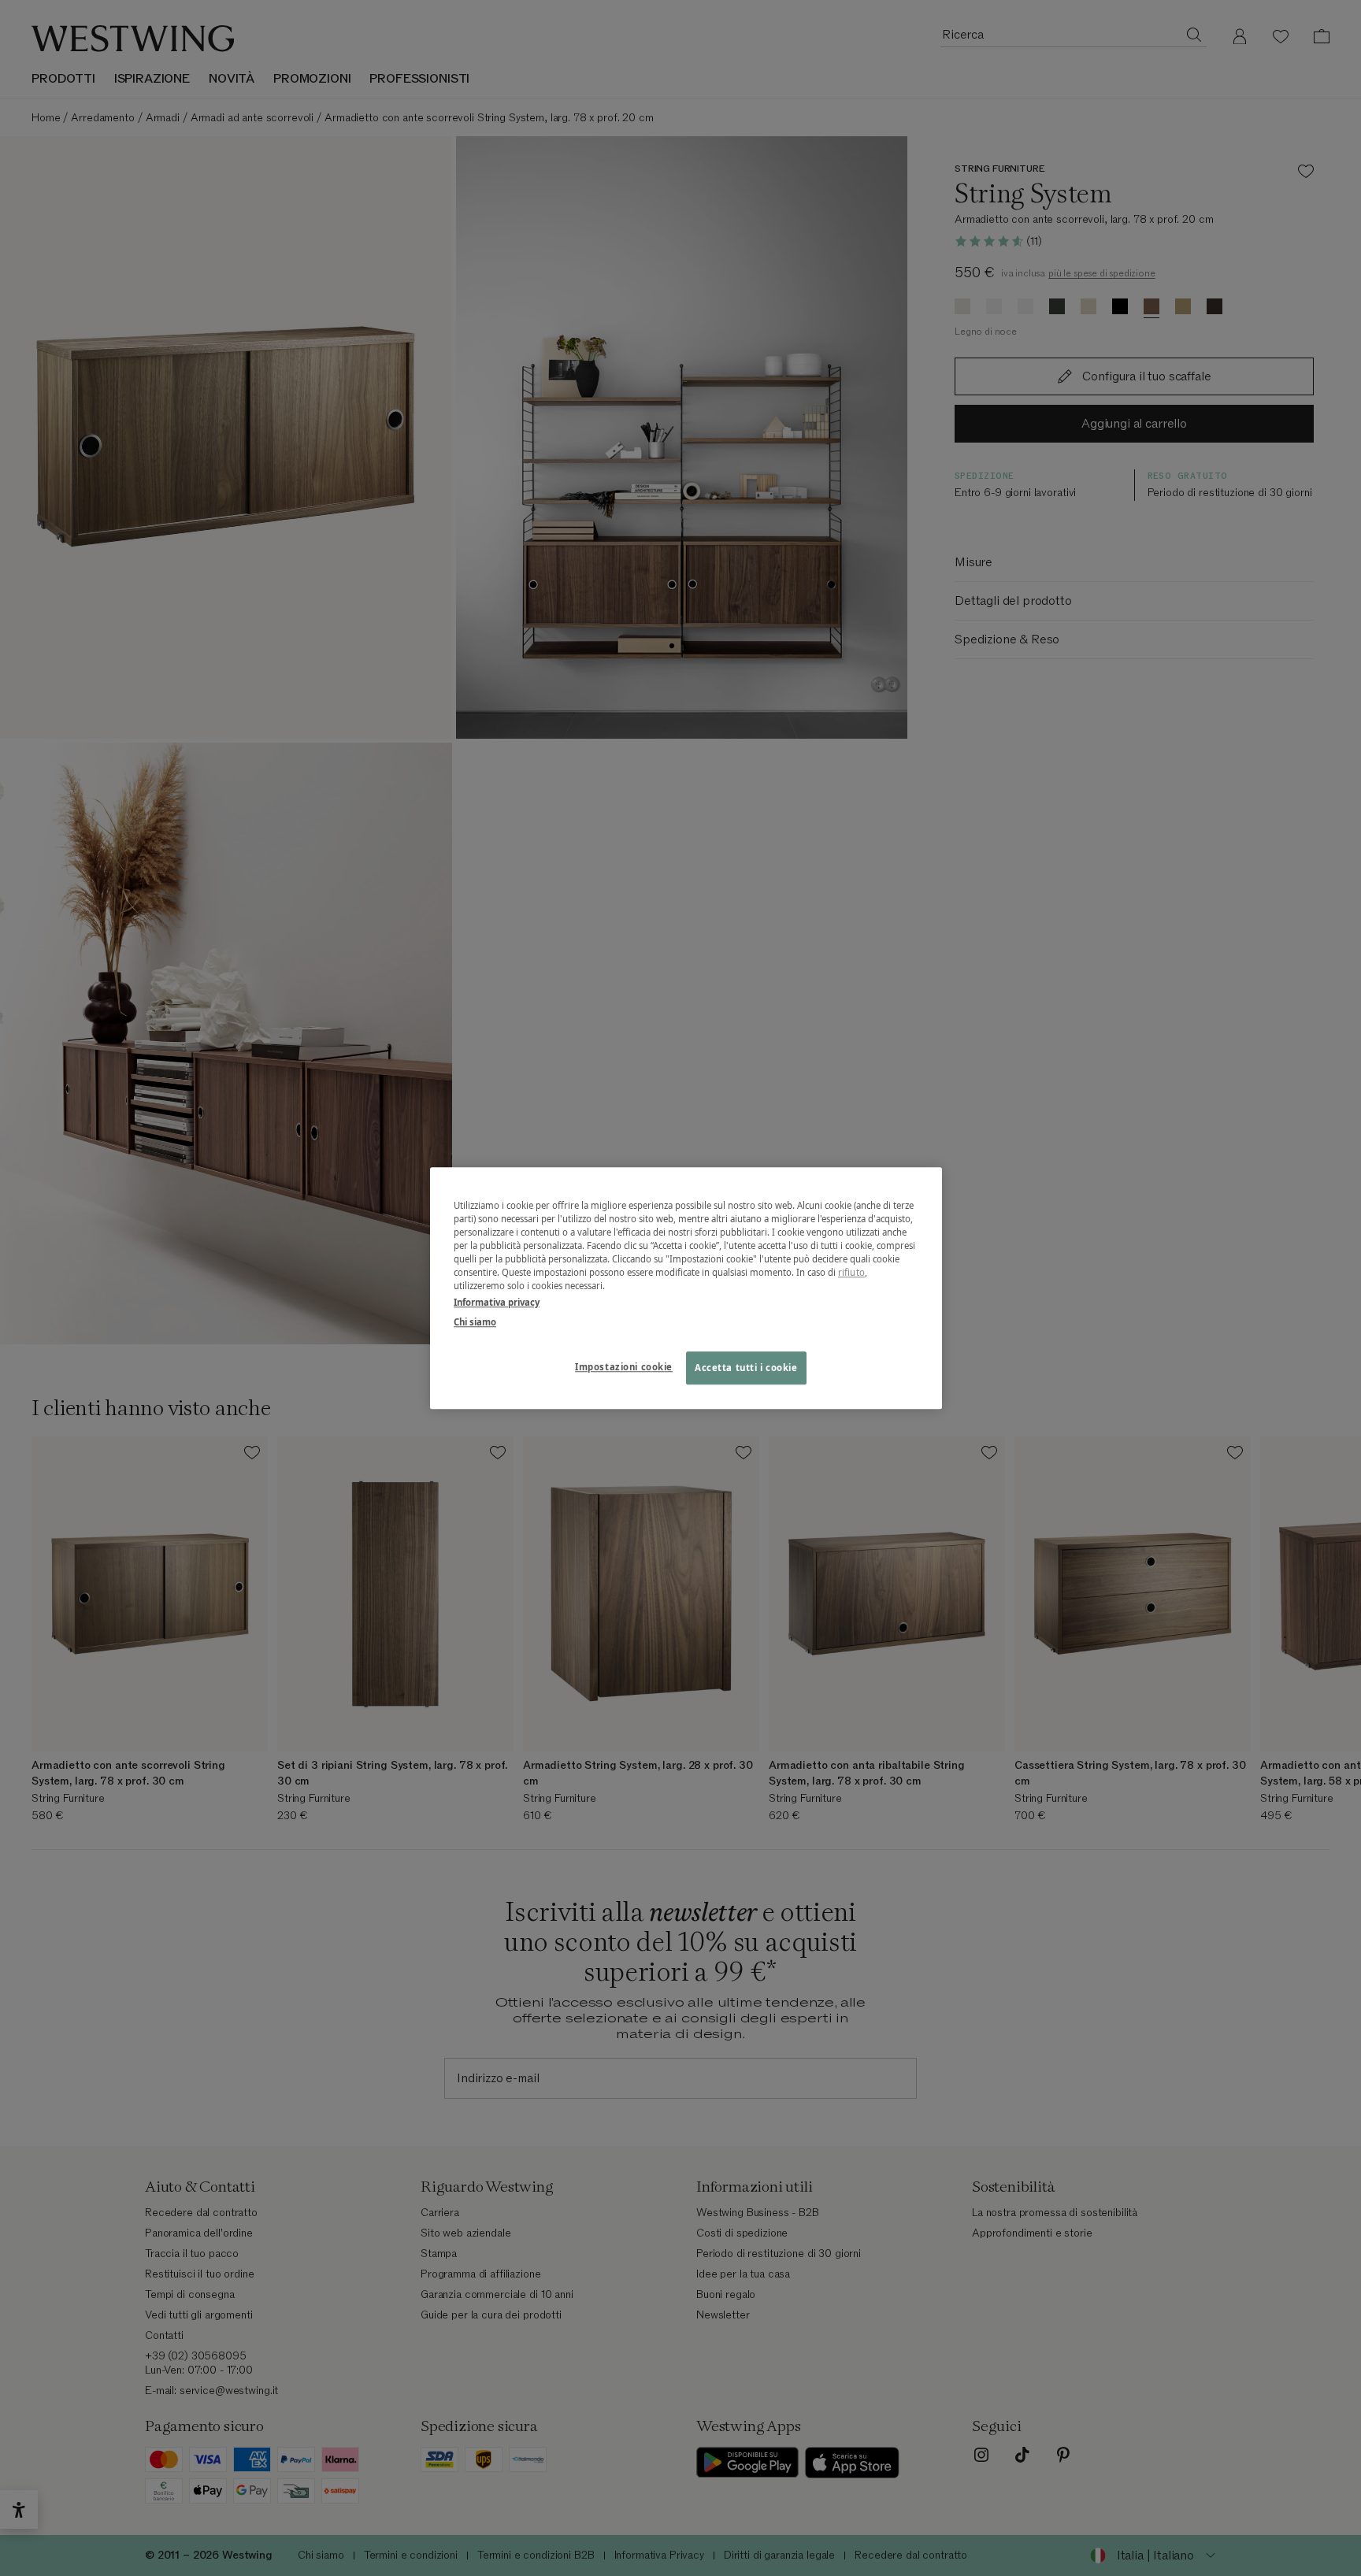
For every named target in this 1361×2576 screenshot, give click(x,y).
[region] (686, 1288)
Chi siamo (475, 1322)
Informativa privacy (497, 1302)
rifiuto (851, 1272)
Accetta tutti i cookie (746, 1368)
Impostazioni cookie (624, 1367)
